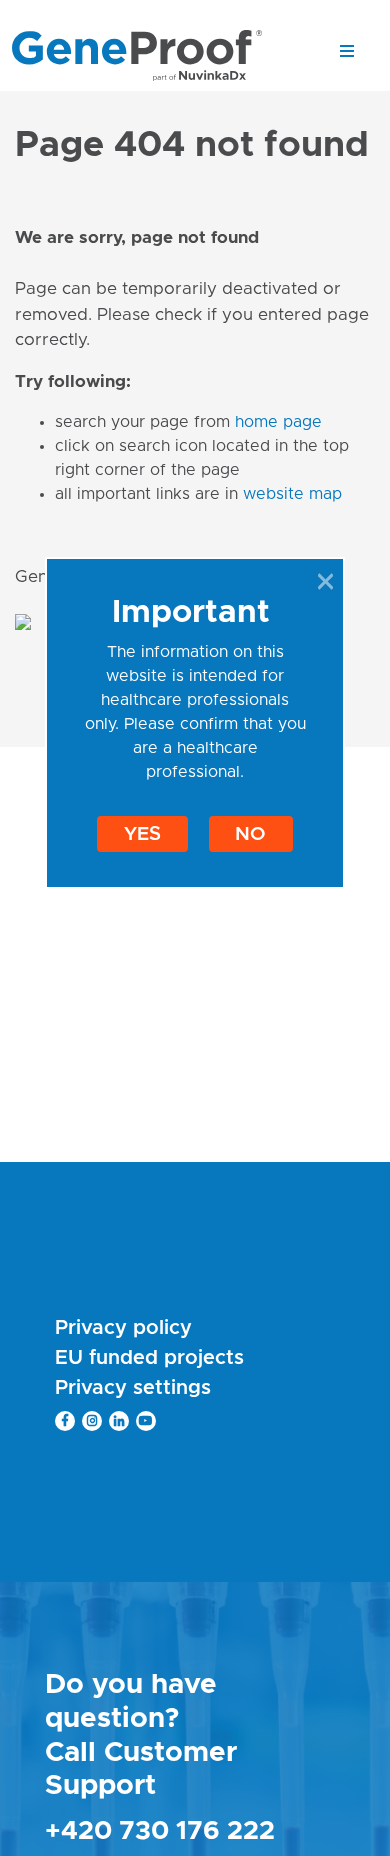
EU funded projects (149, 1358)
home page (278, 422)
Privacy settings (133, 1388)
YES (142, 834)
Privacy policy (123, 1328)
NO (250, 834)
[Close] (325, 581)
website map (292, 494)
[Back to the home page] (137, 55)
